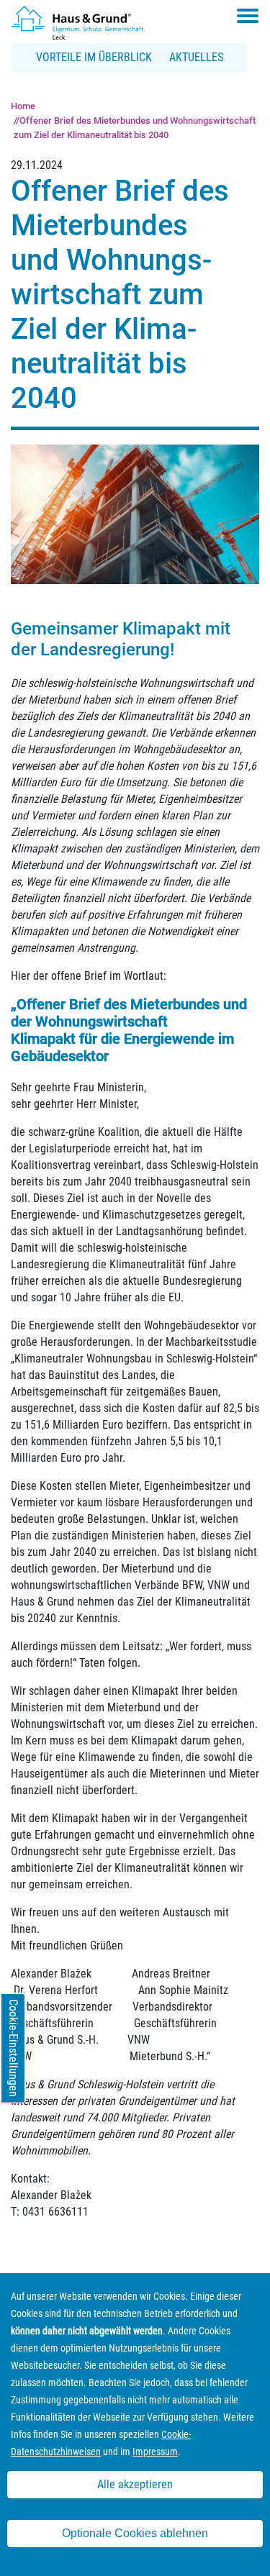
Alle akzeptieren (135, 2484)
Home (23, 106)
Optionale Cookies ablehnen (135, 2533)
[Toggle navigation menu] (248, 16)
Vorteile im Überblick (94, 57)
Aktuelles (196, 57)
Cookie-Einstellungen (13, 2048)
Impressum (155, 2452)
